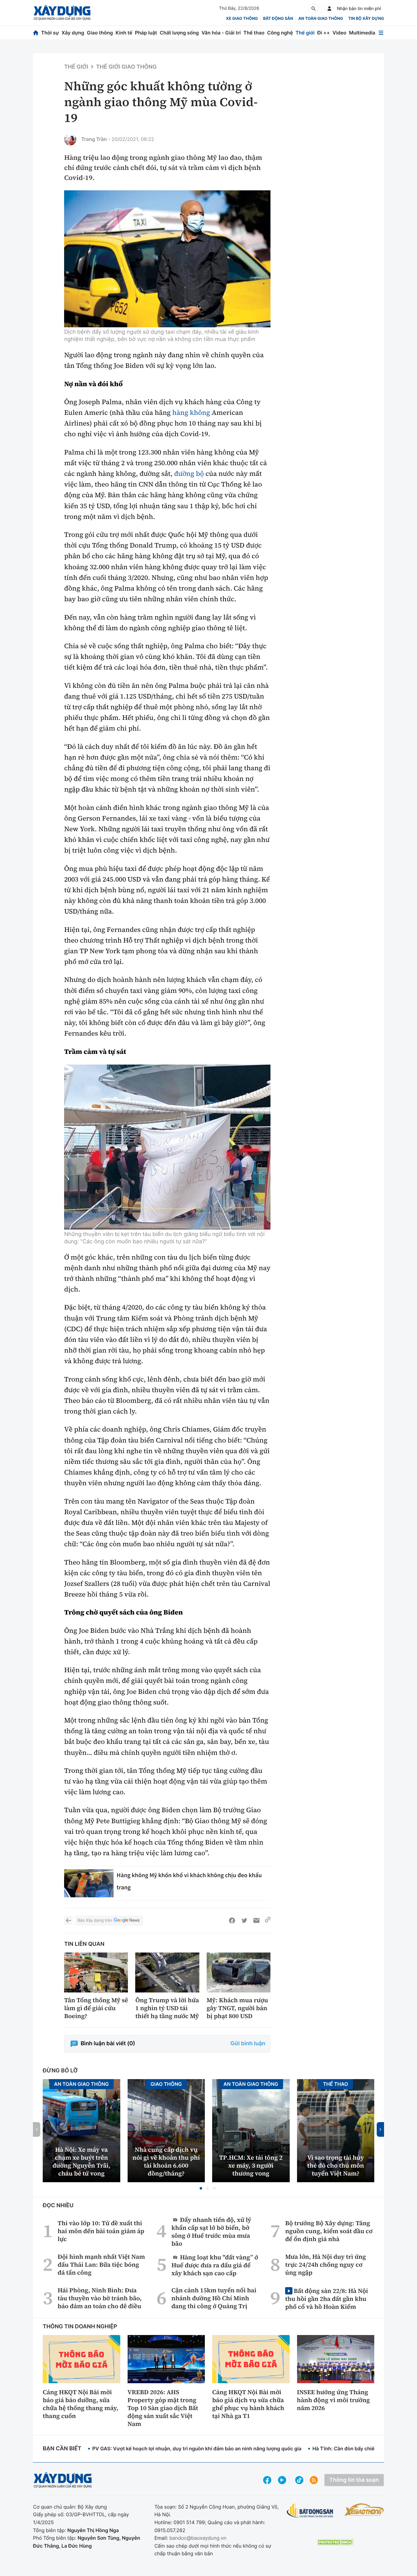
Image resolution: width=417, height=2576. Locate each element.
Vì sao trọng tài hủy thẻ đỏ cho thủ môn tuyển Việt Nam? (335, 2165)
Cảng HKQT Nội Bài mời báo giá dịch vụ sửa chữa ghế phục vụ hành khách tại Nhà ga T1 (248, 2404)
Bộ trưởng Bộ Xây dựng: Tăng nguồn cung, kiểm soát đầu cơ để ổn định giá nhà (329, 2231)
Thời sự (50, 33)
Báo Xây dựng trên (95, 1920)
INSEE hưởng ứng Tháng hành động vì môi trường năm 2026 (334, 2400)
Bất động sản (278, 19)
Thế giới (305, 33)
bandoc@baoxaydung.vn (198, 2538)
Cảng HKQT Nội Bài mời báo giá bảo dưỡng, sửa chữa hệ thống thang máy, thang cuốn (81, 2404)
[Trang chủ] (36, 33)
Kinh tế (124, 33)
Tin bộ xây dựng (366, 19)
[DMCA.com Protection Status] (335, 2542)
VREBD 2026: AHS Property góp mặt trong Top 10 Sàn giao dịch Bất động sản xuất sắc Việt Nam (163, 2408)
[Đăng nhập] (329, 9)
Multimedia (362, 33)
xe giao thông (242, 19)
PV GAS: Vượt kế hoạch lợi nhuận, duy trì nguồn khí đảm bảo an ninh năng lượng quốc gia (197, 2448)
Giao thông (100, 33)
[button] (201, 2188)
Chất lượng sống (179, 33)
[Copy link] (268, 1920)
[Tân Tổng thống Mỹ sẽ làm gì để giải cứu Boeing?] (96, 1972)
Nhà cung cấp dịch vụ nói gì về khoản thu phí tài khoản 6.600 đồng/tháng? (166, 2161)
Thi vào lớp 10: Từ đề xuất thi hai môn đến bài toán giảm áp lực (101, 2231)
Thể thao (254, 33)
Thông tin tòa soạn (354, 2480)
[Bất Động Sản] (310, 2511)
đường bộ (189, 474)
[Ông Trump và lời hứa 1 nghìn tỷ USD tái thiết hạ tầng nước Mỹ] (167, 1972)
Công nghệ (280, 33)
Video (339, 33)
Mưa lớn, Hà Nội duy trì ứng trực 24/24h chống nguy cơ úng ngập (326, 2265)
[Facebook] (232, 1920)
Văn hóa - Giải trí (221, 33)
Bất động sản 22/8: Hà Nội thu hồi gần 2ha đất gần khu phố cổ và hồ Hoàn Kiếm (326, 2299)
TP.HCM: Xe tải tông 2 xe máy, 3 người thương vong (251, 2165)
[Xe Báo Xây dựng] (364, 2510)
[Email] (256, 1920)
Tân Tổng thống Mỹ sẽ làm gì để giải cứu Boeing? (96, 2008)
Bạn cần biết (62, 2449)
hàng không (191, 413)
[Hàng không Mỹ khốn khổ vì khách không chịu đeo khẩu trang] (89, 1883)
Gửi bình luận (248, 2044)
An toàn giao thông (321, 19)
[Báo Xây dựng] (62, 13)
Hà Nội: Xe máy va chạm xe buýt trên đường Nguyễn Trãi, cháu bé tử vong (82, 2161)
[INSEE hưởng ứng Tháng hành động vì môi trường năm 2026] (336, 2359)
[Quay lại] (68, 1920)
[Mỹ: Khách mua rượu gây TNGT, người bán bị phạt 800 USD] (239, 1972)
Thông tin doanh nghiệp (80, 2327)
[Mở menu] (381, 33)
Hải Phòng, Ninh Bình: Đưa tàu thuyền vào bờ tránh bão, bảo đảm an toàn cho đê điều (100, 2298)
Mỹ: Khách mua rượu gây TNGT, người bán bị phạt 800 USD (237, 2008)
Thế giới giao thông (127, 67)
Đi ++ (323, 33)
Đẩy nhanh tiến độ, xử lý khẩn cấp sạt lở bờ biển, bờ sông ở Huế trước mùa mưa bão (212, 2231)
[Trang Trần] (70, 139)
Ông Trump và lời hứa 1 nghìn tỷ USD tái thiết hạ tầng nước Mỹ (167, 2008)
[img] (167, 259)
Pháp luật (146, 33)
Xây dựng (73, 33)
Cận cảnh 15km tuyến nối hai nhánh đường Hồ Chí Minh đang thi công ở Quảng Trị (214, 2298)
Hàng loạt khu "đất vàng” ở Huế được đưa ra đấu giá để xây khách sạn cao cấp (215, 2265)
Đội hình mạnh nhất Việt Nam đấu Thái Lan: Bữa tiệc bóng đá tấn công (101, 2265)
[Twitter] (244, 1920)
